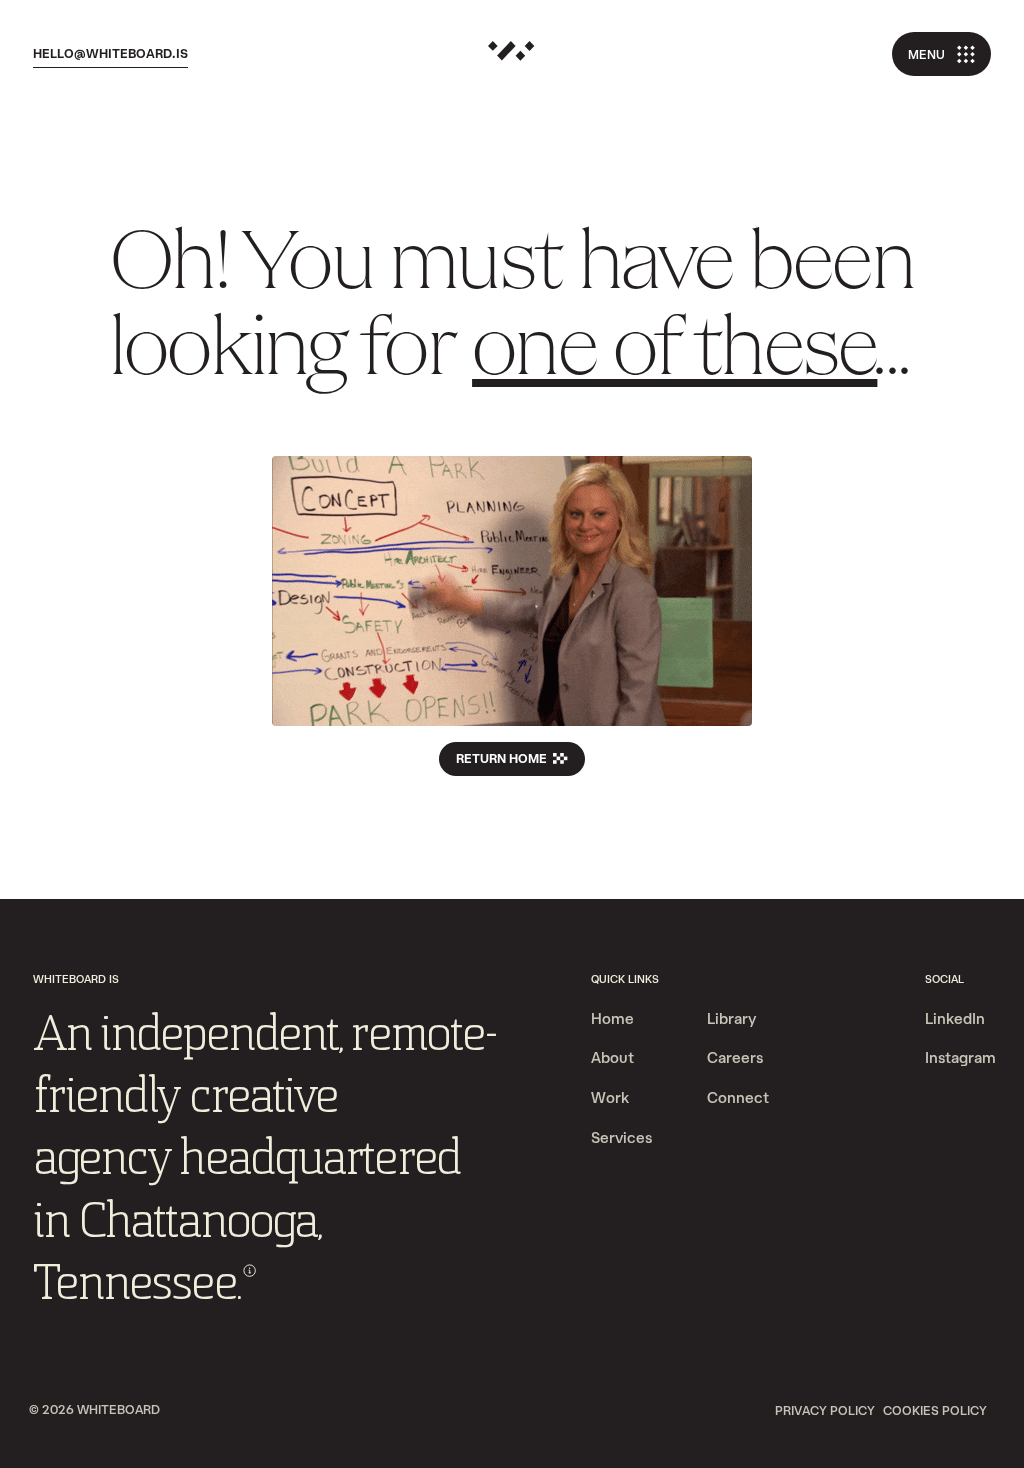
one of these (674, 352)
